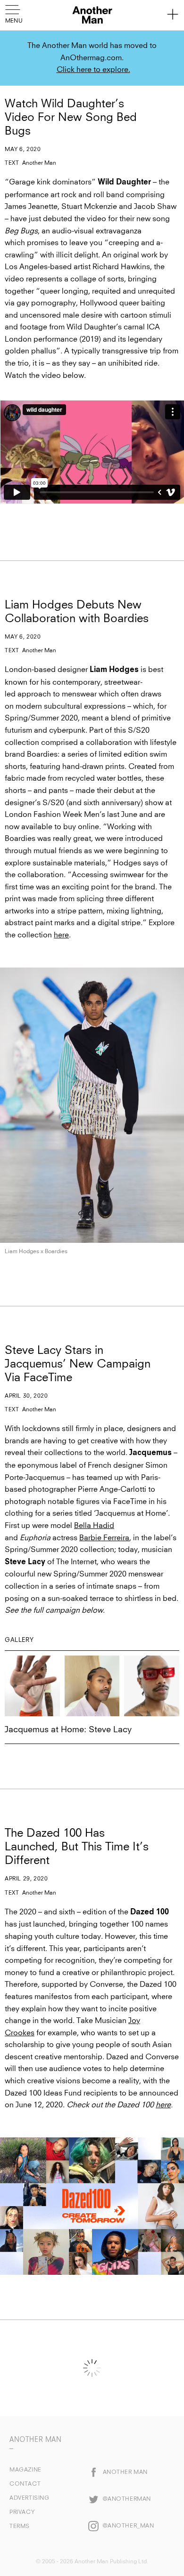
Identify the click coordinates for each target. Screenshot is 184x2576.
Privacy (22, 2512)
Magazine (25, 2470)
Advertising (29, 2498)
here (61, 935)
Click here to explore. (93, 70)
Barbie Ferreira (104, 1538)
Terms (20, 2527)
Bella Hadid (94, 1526)
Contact (25, 2484)
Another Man (39, 163)
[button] (15, 13)
